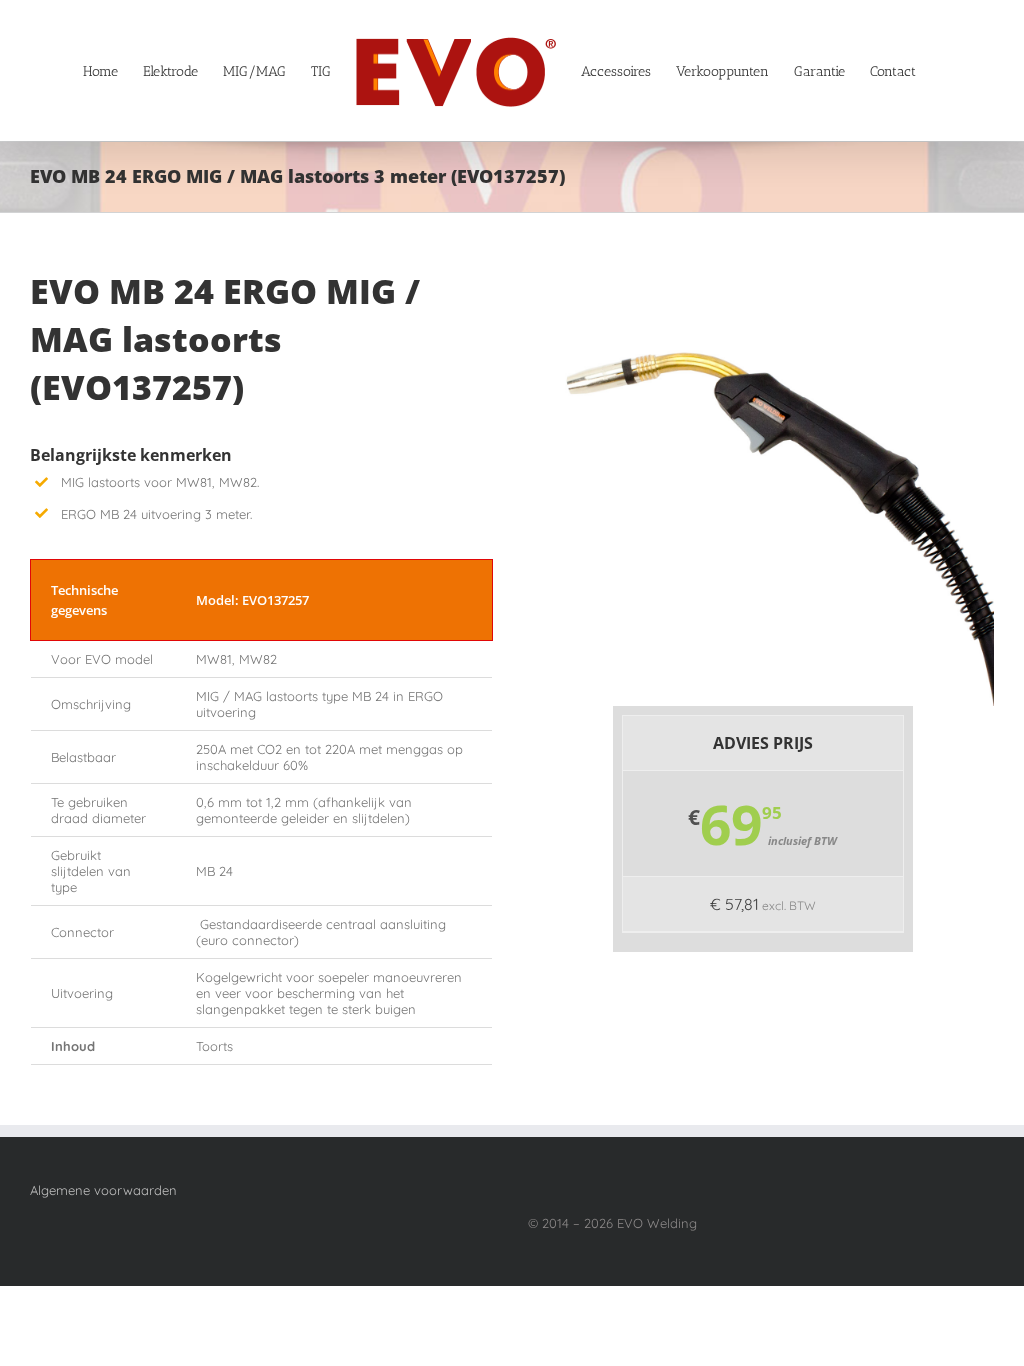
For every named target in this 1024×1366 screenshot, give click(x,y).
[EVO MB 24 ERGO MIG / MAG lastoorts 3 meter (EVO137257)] (775, 274)
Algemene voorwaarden (103, 1190)
